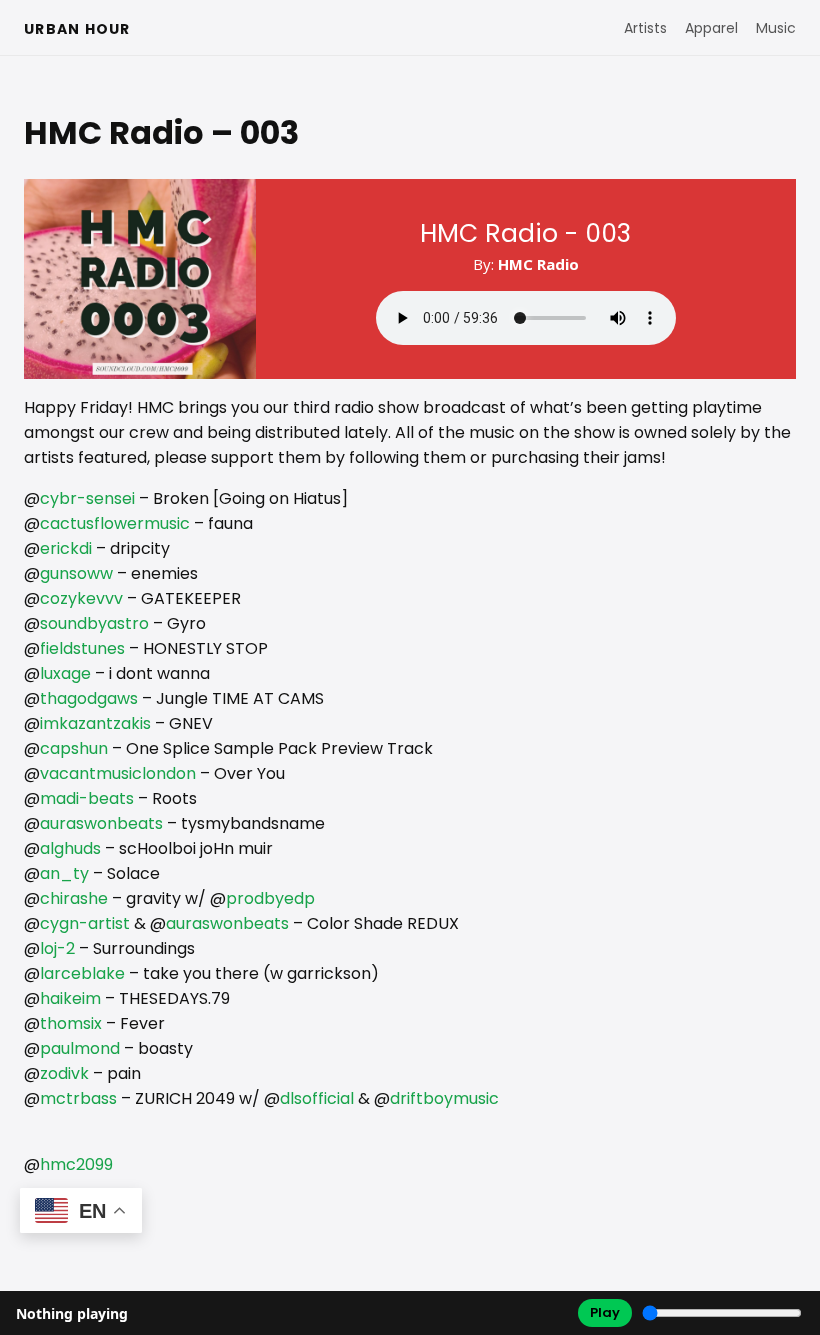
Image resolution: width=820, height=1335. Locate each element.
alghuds (70, 848)
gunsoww (76, 573)
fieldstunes (82, 648)
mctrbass (78, 1098)
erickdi (66, 548)
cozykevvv (81, 598)
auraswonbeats (101, 823)
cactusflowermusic (115, 523)
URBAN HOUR (77, 29)
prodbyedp (270, 898)
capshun (74, 748)
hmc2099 (76, 1164)
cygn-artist (85, 923)
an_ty (64, 873)
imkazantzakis (95, 723)
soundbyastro (94, 623)
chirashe (74, 898)
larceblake (82, 973)
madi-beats (87, 798)
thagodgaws (89, 698)
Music (776, 28)
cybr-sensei (87, 498)
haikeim (70, 998)
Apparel (711, 28)
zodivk (64, 1073)
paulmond (80, 1048)
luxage (65, 673)
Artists (645, 28)
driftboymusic (444, 1098)
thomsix (71, 1023)
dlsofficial (317, 1098)
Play (605, 1312)
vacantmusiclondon (118, 773)
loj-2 (57, 948)
